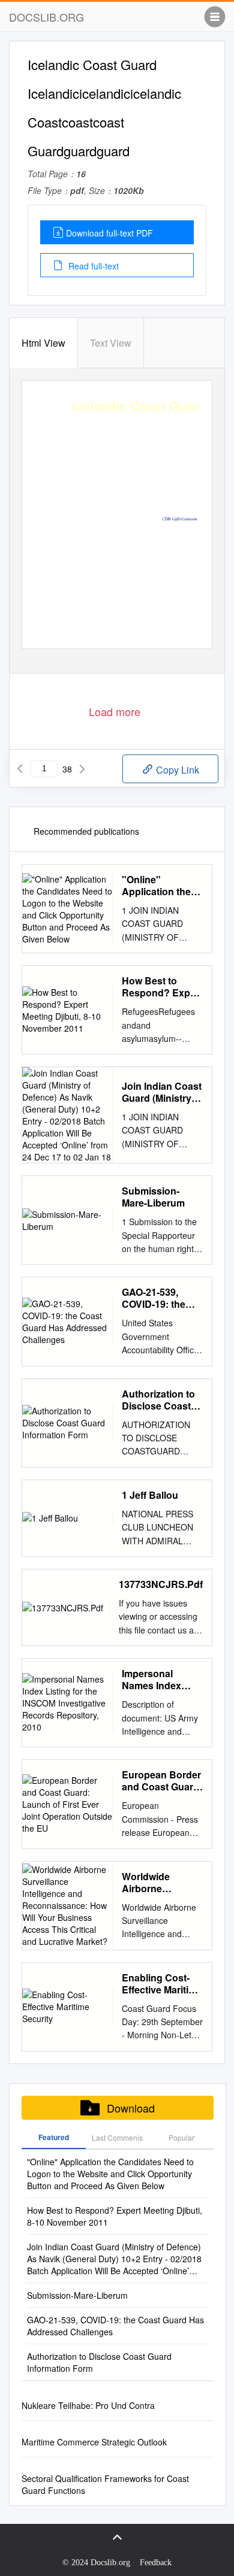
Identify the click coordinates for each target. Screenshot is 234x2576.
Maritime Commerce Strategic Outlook (94, 2442)
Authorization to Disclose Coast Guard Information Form (161, 1400)
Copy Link (176, 770)
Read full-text (92, 266)
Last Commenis (117, 2137)
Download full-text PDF (109, 233)
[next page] (82, 769)
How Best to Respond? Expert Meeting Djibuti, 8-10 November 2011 (162, 987)
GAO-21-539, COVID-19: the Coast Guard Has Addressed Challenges (161, 1298)
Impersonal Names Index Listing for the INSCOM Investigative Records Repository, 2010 (160, 1680)
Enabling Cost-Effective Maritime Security (162, 1984)
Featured (54, 2137)
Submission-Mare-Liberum (153, 1197)
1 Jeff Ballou (150, 1495)
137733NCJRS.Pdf (161, 1584)
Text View (111, 343)
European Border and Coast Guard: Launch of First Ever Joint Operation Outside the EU (162, 1781)
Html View (43, 343)
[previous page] (20, 769)
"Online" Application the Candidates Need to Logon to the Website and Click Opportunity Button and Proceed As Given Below (162, 886)
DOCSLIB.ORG (46, 17)
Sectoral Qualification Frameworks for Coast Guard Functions (105, 2484)
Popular (181, 2137)
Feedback (156, 2563)
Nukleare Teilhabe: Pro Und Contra (88, 2405)
